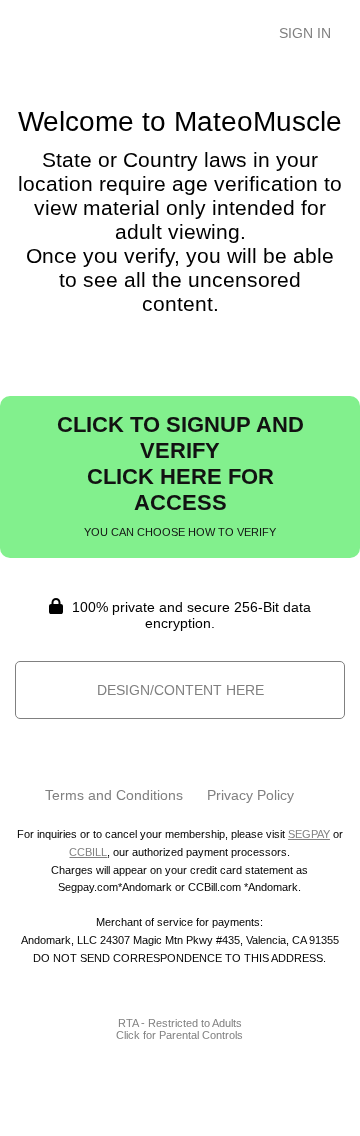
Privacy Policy (250, 795)
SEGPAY (309, 834)
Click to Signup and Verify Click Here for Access (180, 475)
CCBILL (88, 852)
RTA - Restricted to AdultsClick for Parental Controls (179, 1029)
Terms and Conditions (114, 795)
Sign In (305, 33)
